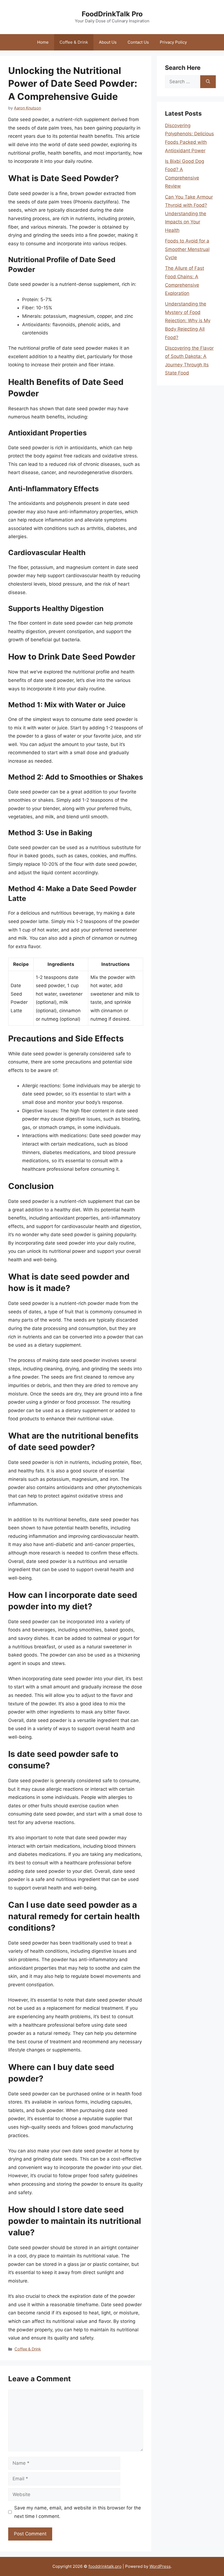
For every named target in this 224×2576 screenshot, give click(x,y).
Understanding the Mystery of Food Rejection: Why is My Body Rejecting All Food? (188, 320)
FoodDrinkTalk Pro (112, 14)
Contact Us (138, 42)
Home (43, 42)
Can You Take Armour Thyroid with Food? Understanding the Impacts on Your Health (189, 214)
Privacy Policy (173, 42)
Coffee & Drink (74, 42)
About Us (108, 42)
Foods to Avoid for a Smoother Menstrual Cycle (187, 249)
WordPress (160, 2566)
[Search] (208, 82)
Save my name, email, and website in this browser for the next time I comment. (78, 2512)
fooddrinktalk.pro (105, 2566)
